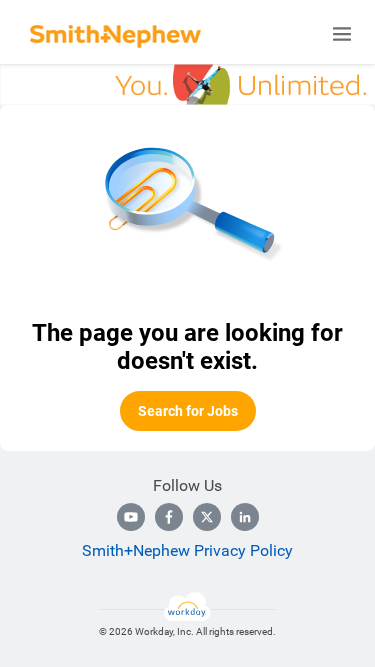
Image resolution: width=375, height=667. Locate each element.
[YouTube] (131, 517)
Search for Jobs (188, 411)
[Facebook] (169, 517)
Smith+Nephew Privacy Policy (187, 550)
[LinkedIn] (245, 517)
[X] (207, 517)
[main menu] (342, 34)
